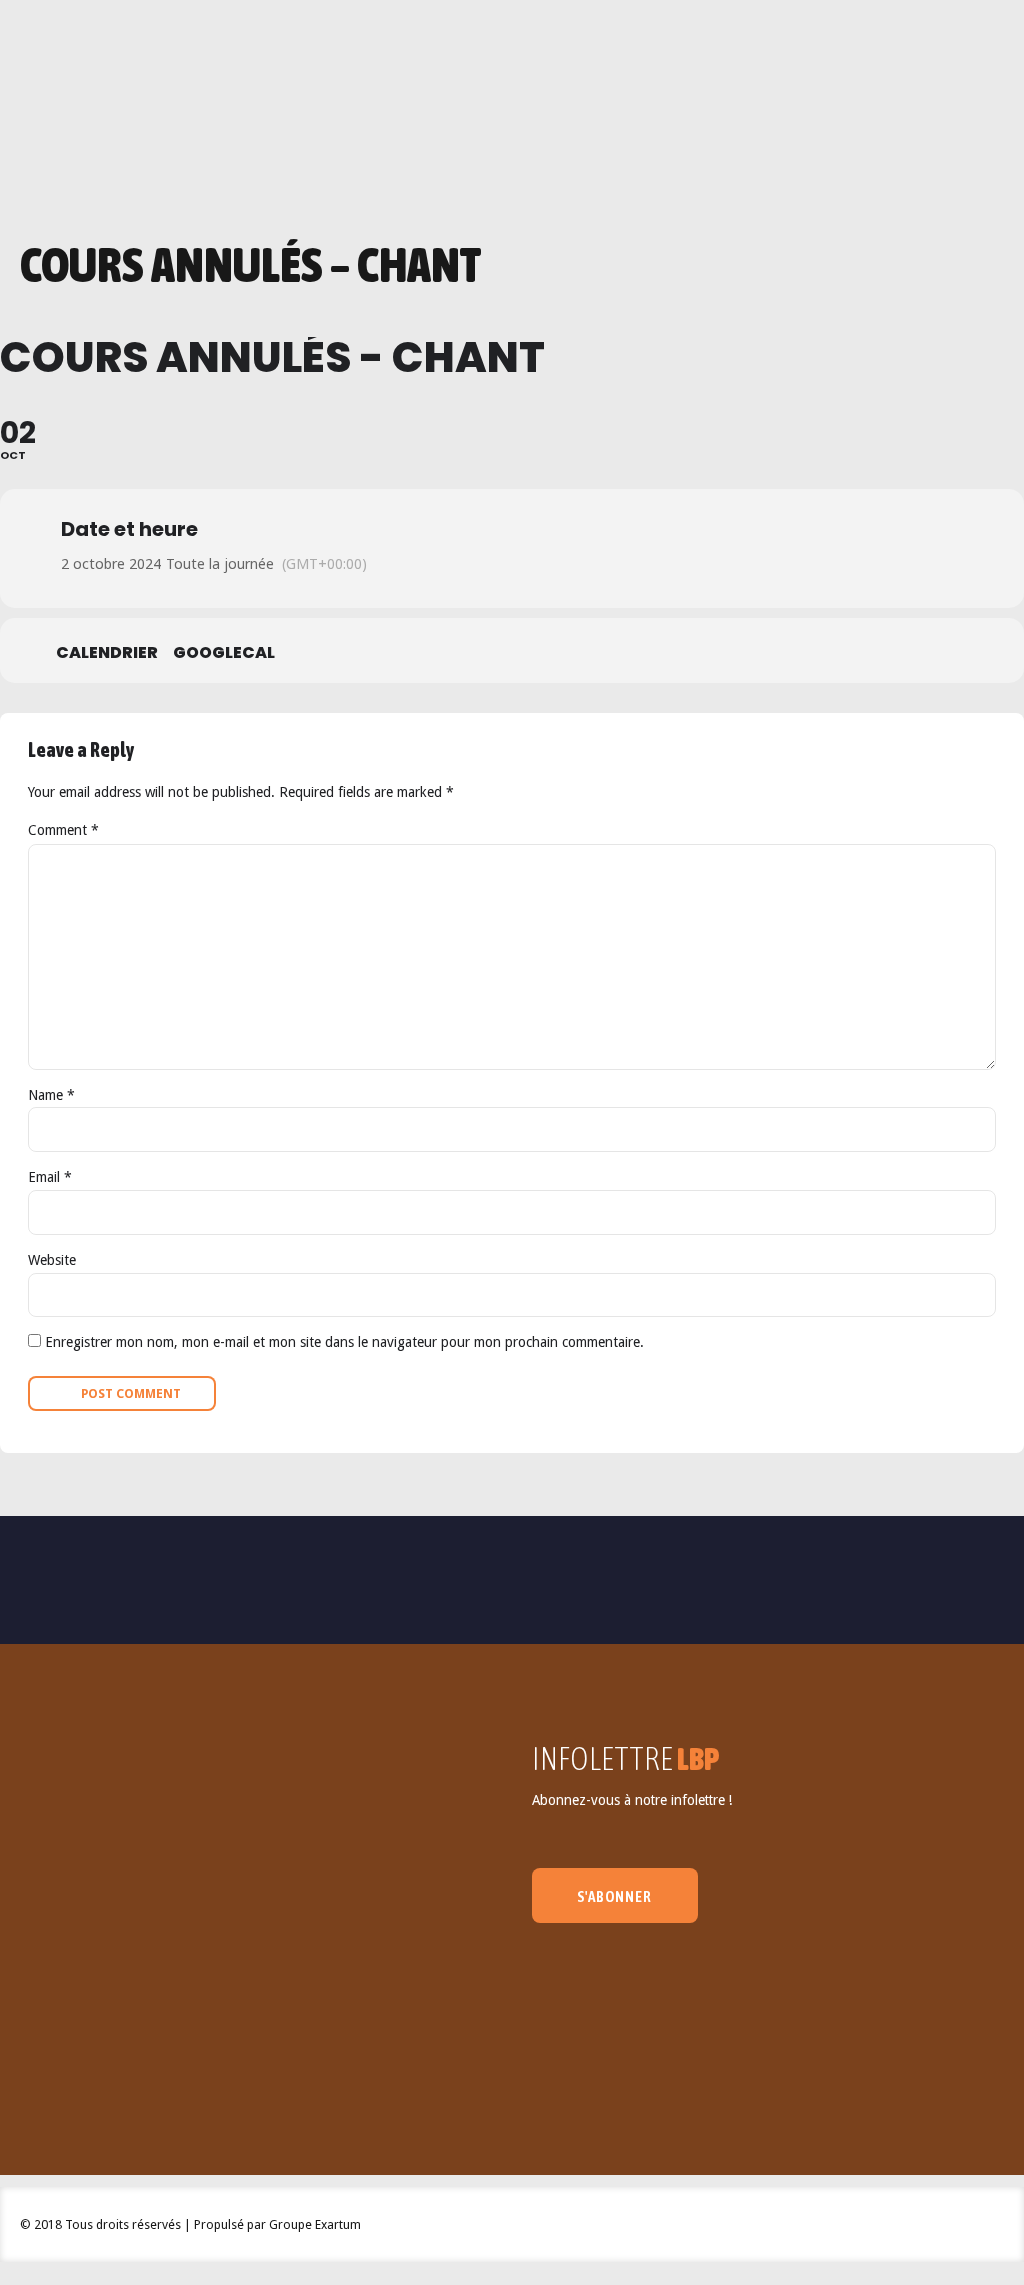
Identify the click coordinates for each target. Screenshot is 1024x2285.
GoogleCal (224, 653)
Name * (51, 1095)
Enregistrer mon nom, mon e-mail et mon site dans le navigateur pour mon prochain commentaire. (344, 1342)
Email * (50, 1177)
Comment (63, 830)
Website (52, 1260)
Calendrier (107, 653)
